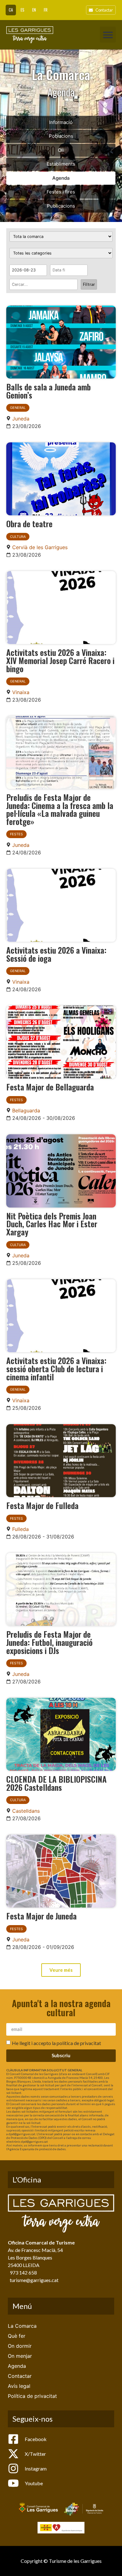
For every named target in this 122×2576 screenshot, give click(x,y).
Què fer (17, 2336)
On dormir (20, 2346)
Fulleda (20, 1529)
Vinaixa (21, 692)
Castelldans (26, 1811)
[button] (108, 35)
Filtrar (89, 284)
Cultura (18, 537)
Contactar (20, 2376)
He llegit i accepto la (56, 2043)
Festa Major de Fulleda (42, 1505)
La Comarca (22, 2326)
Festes (16, 834)
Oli (61, 150)
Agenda (61, 178)
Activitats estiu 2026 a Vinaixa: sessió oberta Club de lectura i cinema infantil (56, 1368)
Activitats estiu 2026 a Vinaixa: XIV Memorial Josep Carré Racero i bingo (60, 660)
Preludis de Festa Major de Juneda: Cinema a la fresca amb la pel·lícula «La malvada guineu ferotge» (60, 809)
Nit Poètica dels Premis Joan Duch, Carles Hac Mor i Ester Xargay (52, 1224)
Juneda (21, 419)
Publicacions (61, 206)
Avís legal (19, 2386)
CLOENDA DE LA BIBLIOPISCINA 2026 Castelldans (56, 1783)
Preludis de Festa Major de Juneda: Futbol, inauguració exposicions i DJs (49, 1642)
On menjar (20, 2356)
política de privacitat (79, 2043)
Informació (61, 122)
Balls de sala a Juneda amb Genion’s (48, 391)
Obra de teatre (29, 523)
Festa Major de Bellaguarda (50, 1087)
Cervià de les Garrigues (40, 547)
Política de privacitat (32, 2396)
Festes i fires (61, 192)
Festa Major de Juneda (41, 1916)
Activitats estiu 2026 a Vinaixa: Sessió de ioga (56, 954)
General (18, 408)
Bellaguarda (26, 1110)
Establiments (61, 164)
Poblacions (61, 136)
